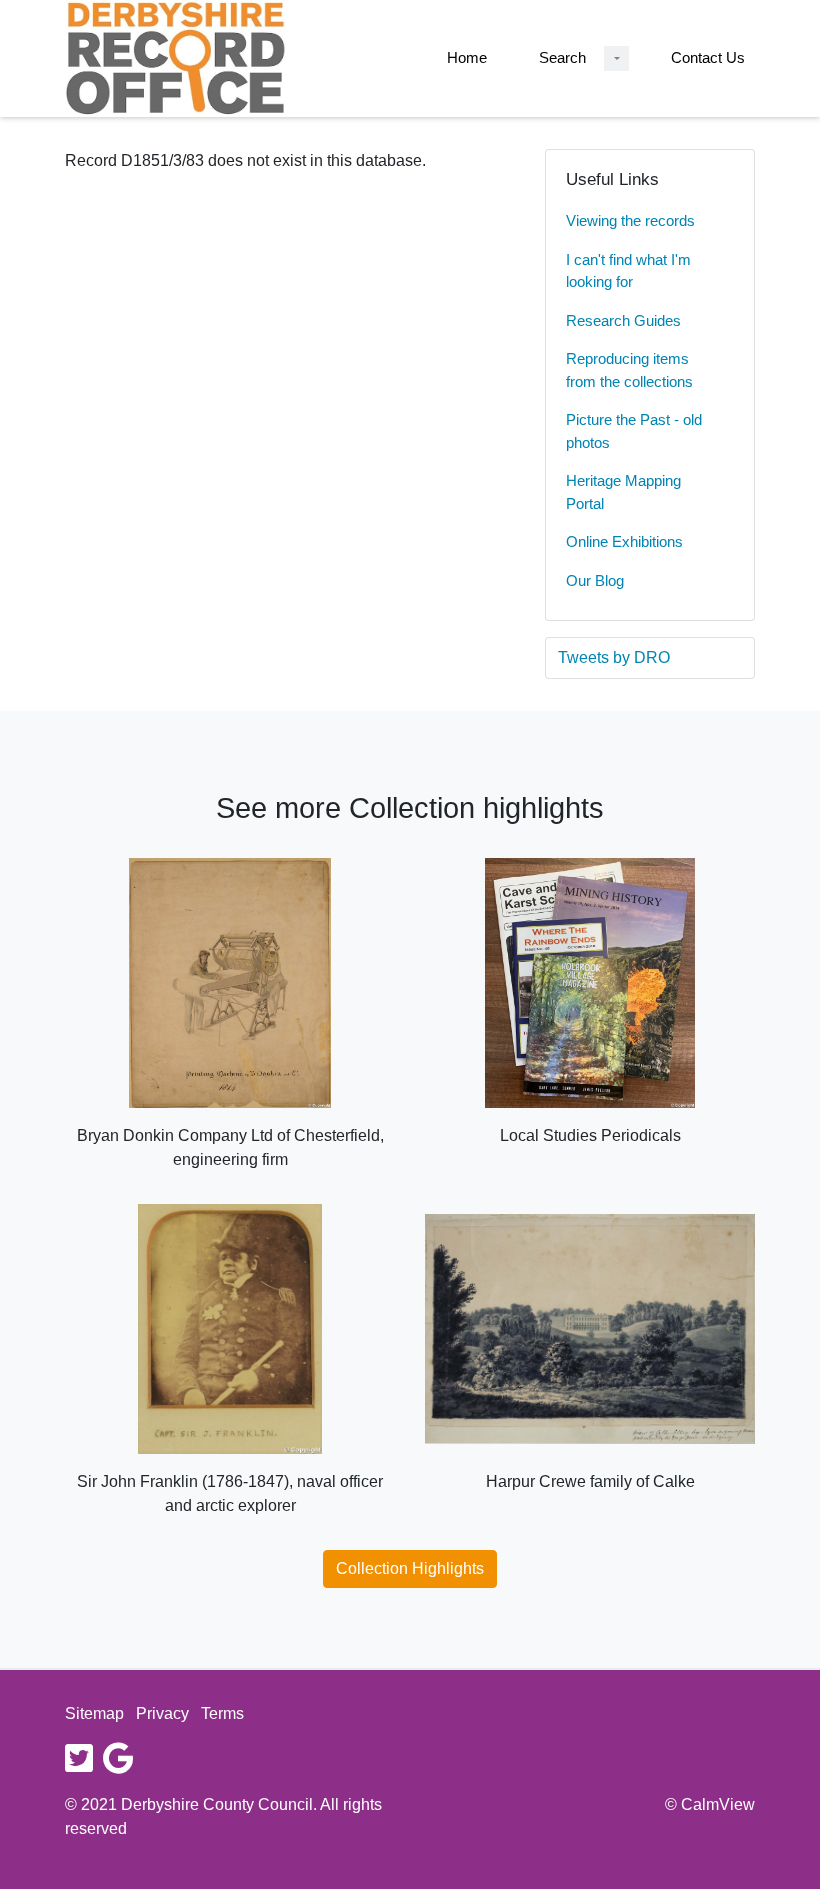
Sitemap (94, 1713)
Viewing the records (630, 220)
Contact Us (708, 57)
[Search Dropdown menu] (616, 58)
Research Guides (623, 320)
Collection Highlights (410, 1568)
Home (467, 57)
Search (562, 57)
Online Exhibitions (624, 541)
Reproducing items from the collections (629, 370)
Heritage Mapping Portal (623, 492)
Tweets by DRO (614, 657)
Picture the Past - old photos (634, 431)
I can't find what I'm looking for (628, 271)
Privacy (162, 1713)
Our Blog (595, 580)
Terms (222, 1713)
